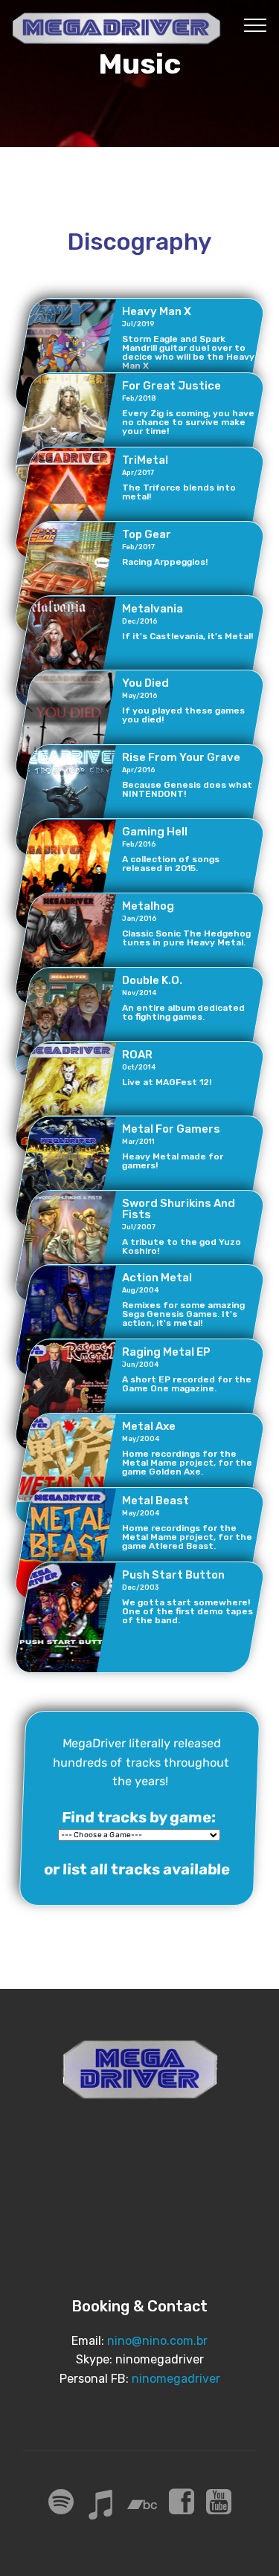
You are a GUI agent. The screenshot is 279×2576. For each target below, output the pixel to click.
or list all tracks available (137, 1870)
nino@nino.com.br (157, 2341)
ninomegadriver (176, 2379)
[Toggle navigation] (256, 25)
